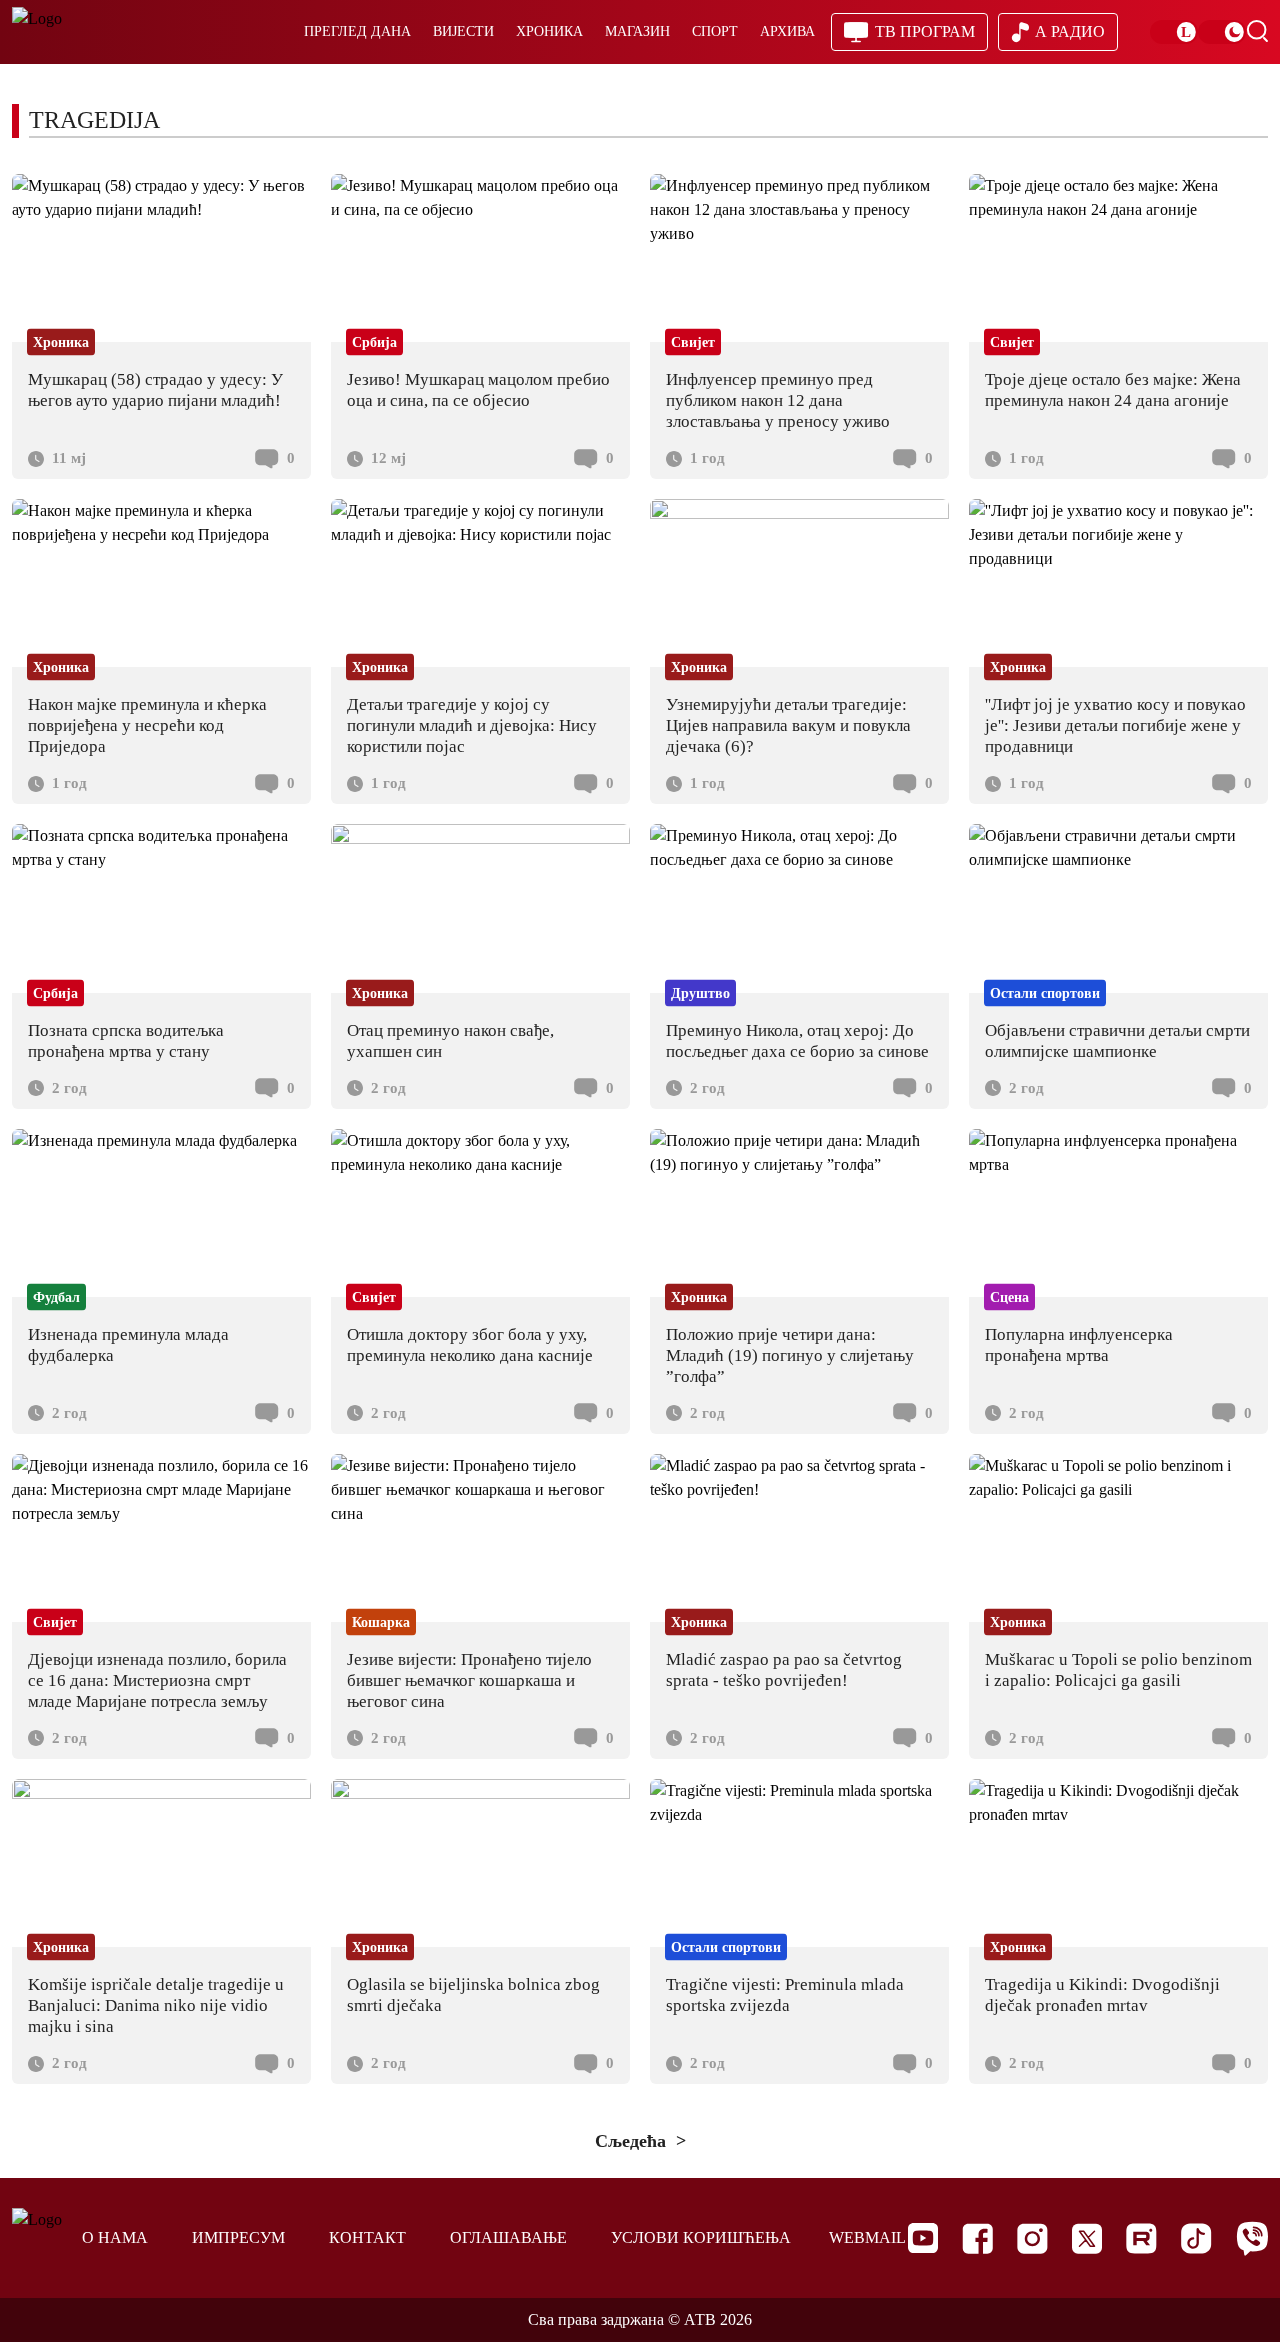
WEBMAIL (867, 2237)
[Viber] (1252, 2238)
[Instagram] (1032, 2238)
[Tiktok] (1196, 2238)
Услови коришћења (701, 2237)
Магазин (637, 31)
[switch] (1174, 32)
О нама (115, 2237)
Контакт (367, 2237)
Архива (787, 31)
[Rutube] (1141, 2238)
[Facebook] (977, 2238)
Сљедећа (633, 2141)
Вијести (463, 31)
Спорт (715, 31)
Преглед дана (357, 31)
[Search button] (1257, 31)
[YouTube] (923, 2238)
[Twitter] (1087, 2238)
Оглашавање (508, 2237)
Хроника (549, 31)
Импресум (238, 2237)
